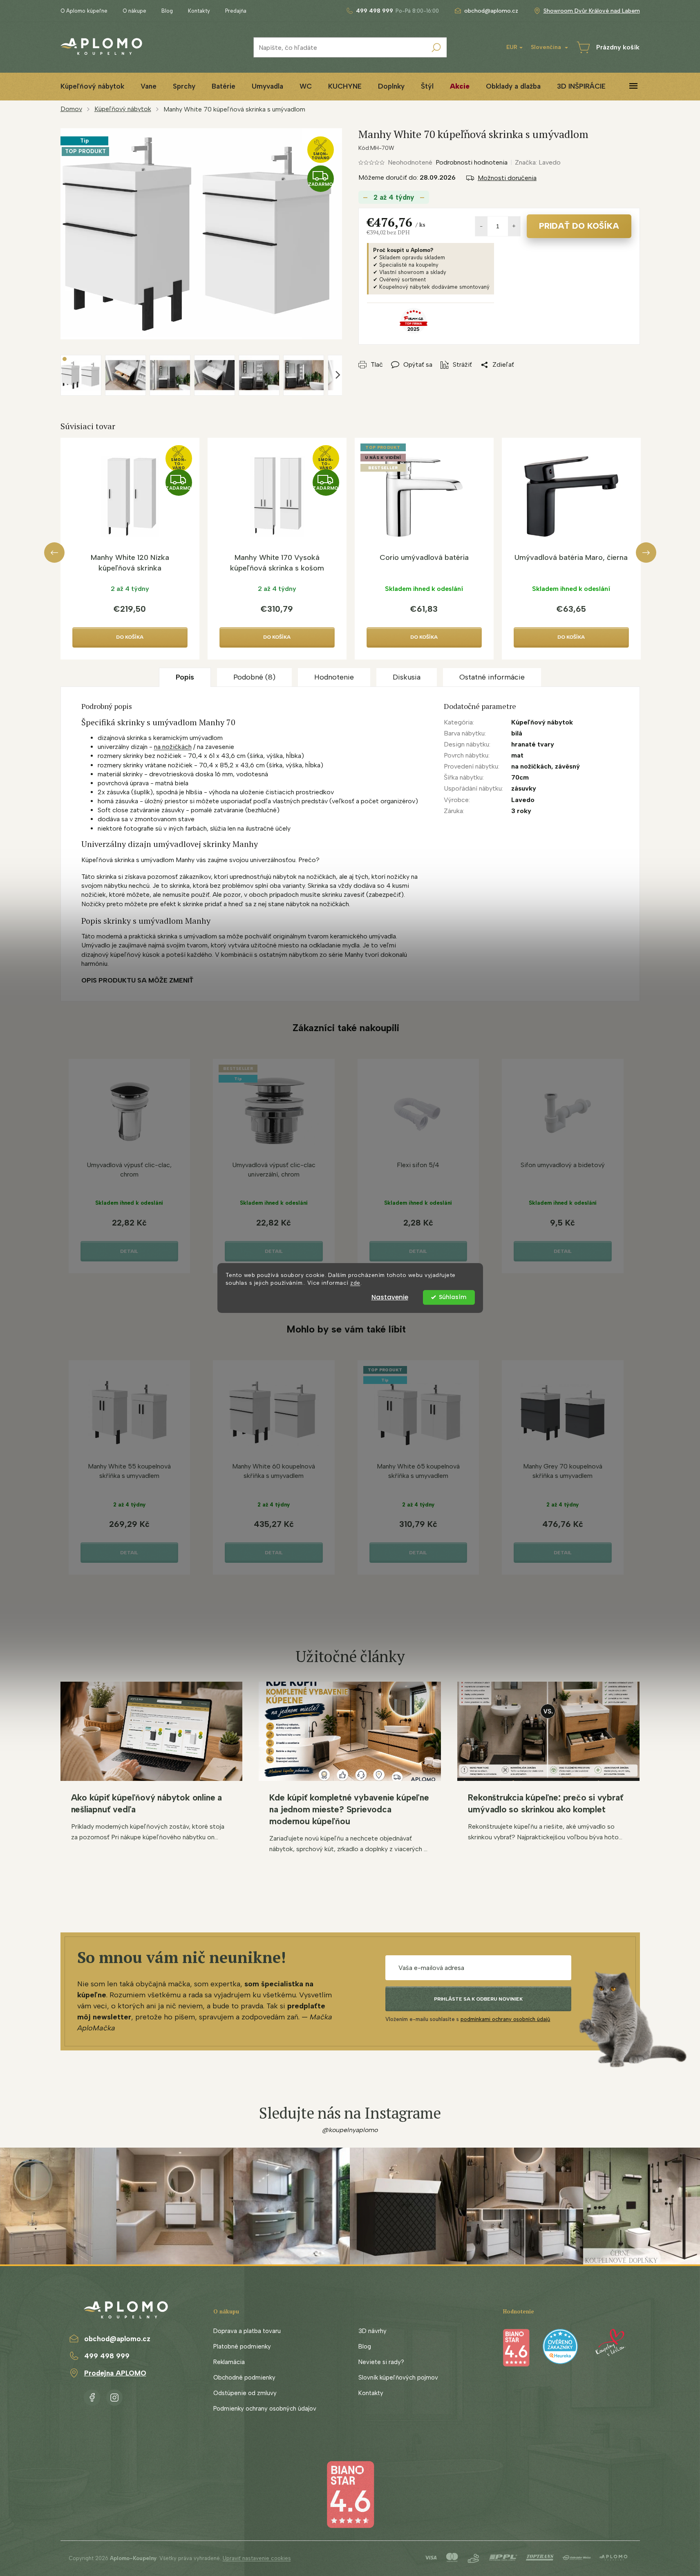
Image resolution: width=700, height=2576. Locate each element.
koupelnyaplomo (114, 2396)
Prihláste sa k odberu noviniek (478, 1999)
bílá (517, 733)
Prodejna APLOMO (115, 2373)
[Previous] (54, 553)
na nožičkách (173, 747)
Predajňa (236, 11)
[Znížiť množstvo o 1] (481, 226)
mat (517, 755)
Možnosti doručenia (507, 178)
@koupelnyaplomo (350, 2130)
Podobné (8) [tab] (254, 677)
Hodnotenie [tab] (334, 677)
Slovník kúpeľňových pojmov (398, 2378)
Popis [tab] (185, 677)
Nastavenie (390, 1297)
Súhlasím (453, 1297)
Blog (167, 11)
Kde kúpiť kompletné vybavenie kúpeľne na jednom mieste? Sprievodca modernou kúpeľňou (349, 1809)
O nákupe (134, 11)
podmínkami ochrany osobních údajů (505, 2019)
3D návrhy (372, 2331)
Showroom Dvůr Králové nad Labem (592, 11)
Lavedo (523, 800)
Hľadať (436, 47)
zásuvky (524, 788)
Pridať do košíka (579, 226)
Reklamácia (229, 2362)
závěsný (567, 766)
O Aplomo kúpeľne (84, 11)
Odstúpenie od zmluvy (245, 2393)
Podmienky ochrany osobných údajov (265, 2409)
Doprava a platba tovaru (247, 2331)
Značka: (538, 162)
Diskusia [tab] (407, 677)
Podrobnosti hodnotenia (472, 162)
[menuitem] (92, 86)
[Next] (646, 553)
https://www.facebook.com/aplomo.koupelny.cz (92, 2396)
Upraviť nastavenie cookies (257, 2558)
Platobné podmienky (242, 2346)
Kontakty (199, 11)
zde (355, 1283)
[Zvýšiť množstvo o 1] (514, 226)
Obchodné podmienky (244, 2378)
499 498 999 (107, 2356)
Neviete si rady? (381, 2362)
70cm (520, 777)
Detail (129, 1251)
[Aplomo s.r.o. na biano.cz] (350, 2494)
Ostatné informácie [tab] (492, 677)
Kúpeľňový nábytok (542, 722)
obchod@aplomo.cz (117, 2339)
